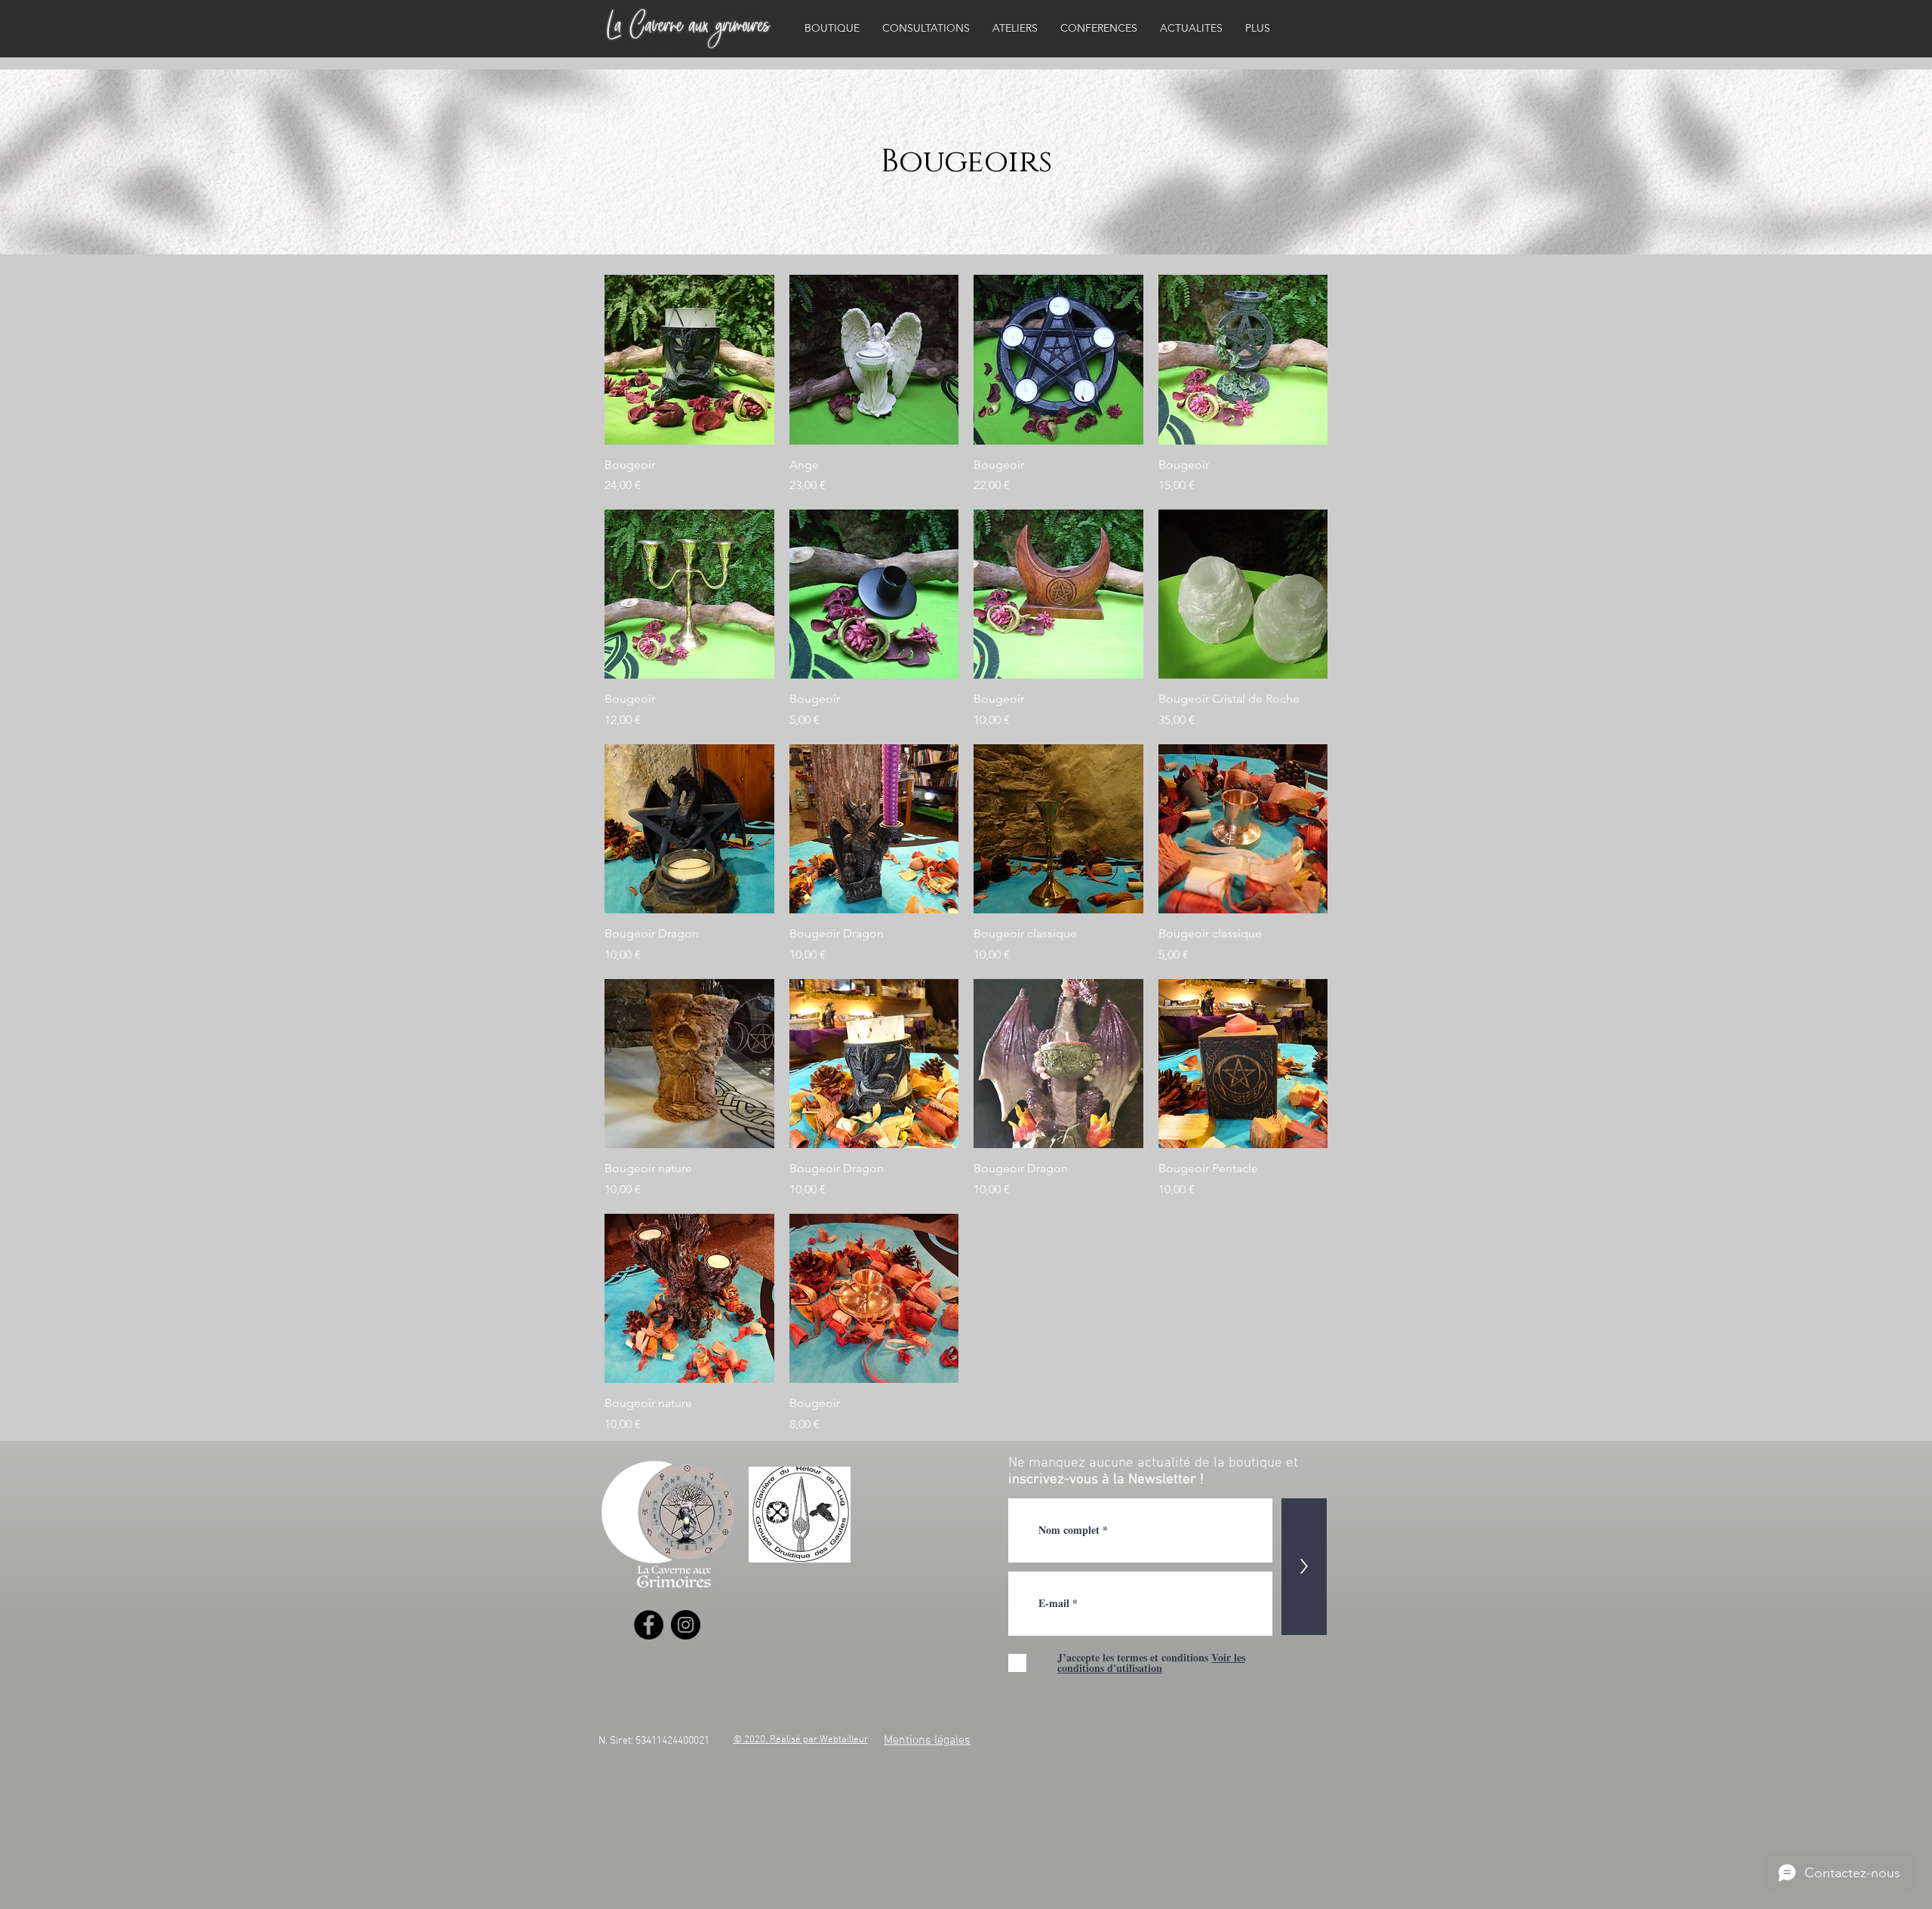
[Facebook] (649, 1625)
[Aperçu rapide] (689, 360)
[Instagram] (686, 1625)
